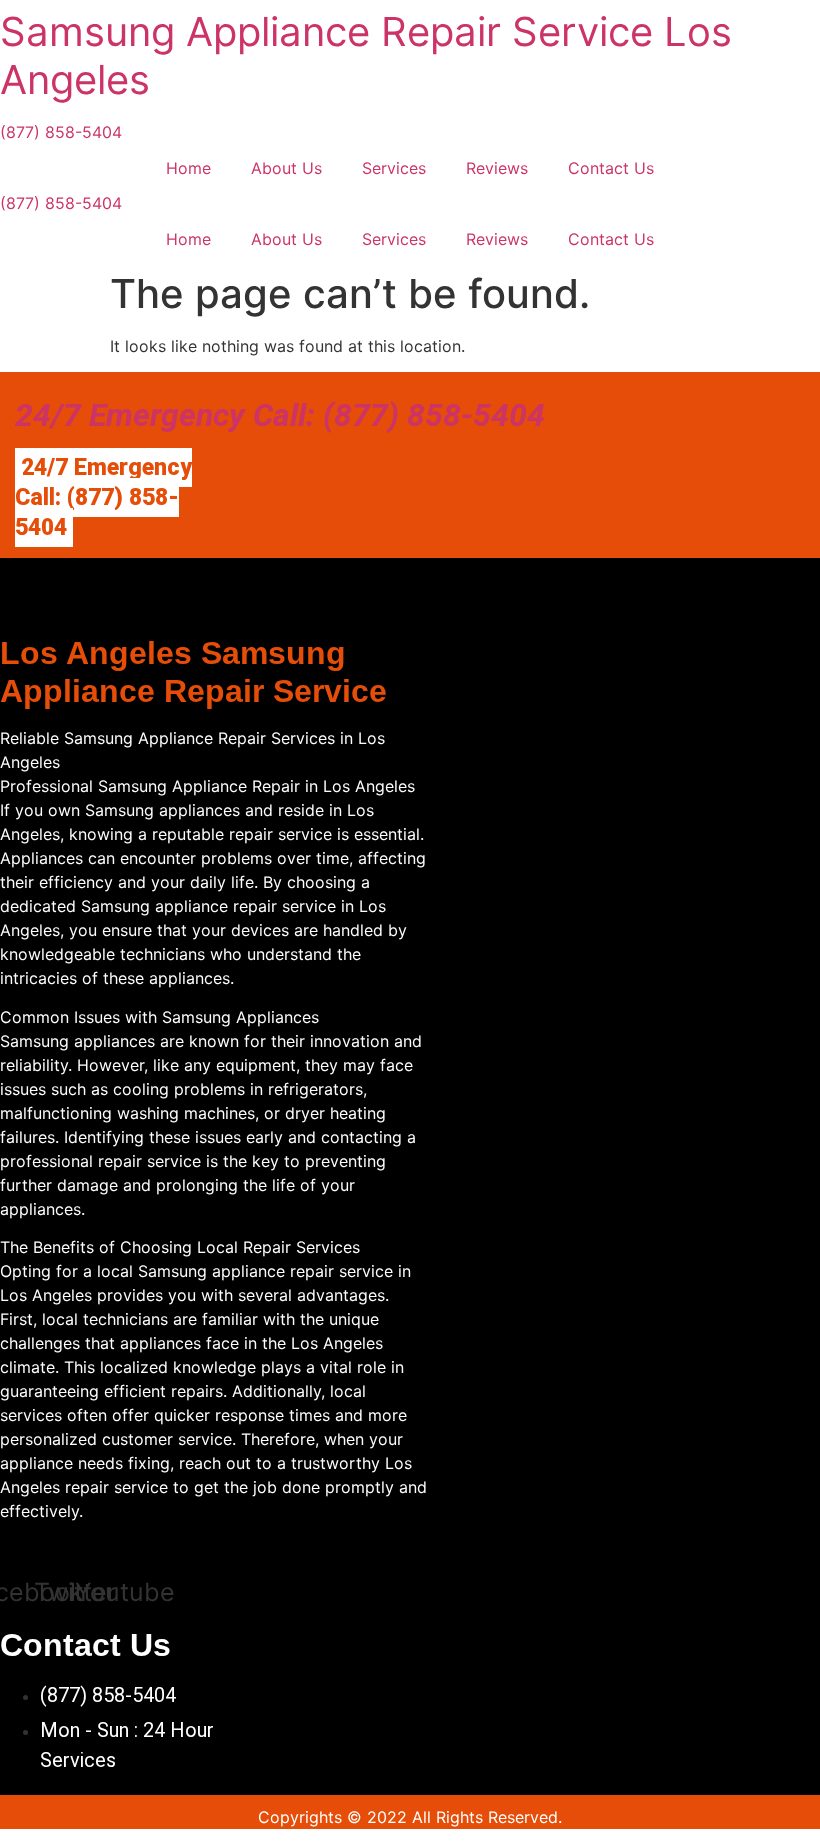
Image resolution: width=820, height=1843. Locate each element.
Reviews (497, 168)
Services (394, 168)
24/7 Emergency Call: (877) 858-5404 (280, 415)
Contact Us (611, 168)
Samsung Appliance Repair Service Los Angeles (366, 55)
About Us (286, 168)
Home (188, 168)
